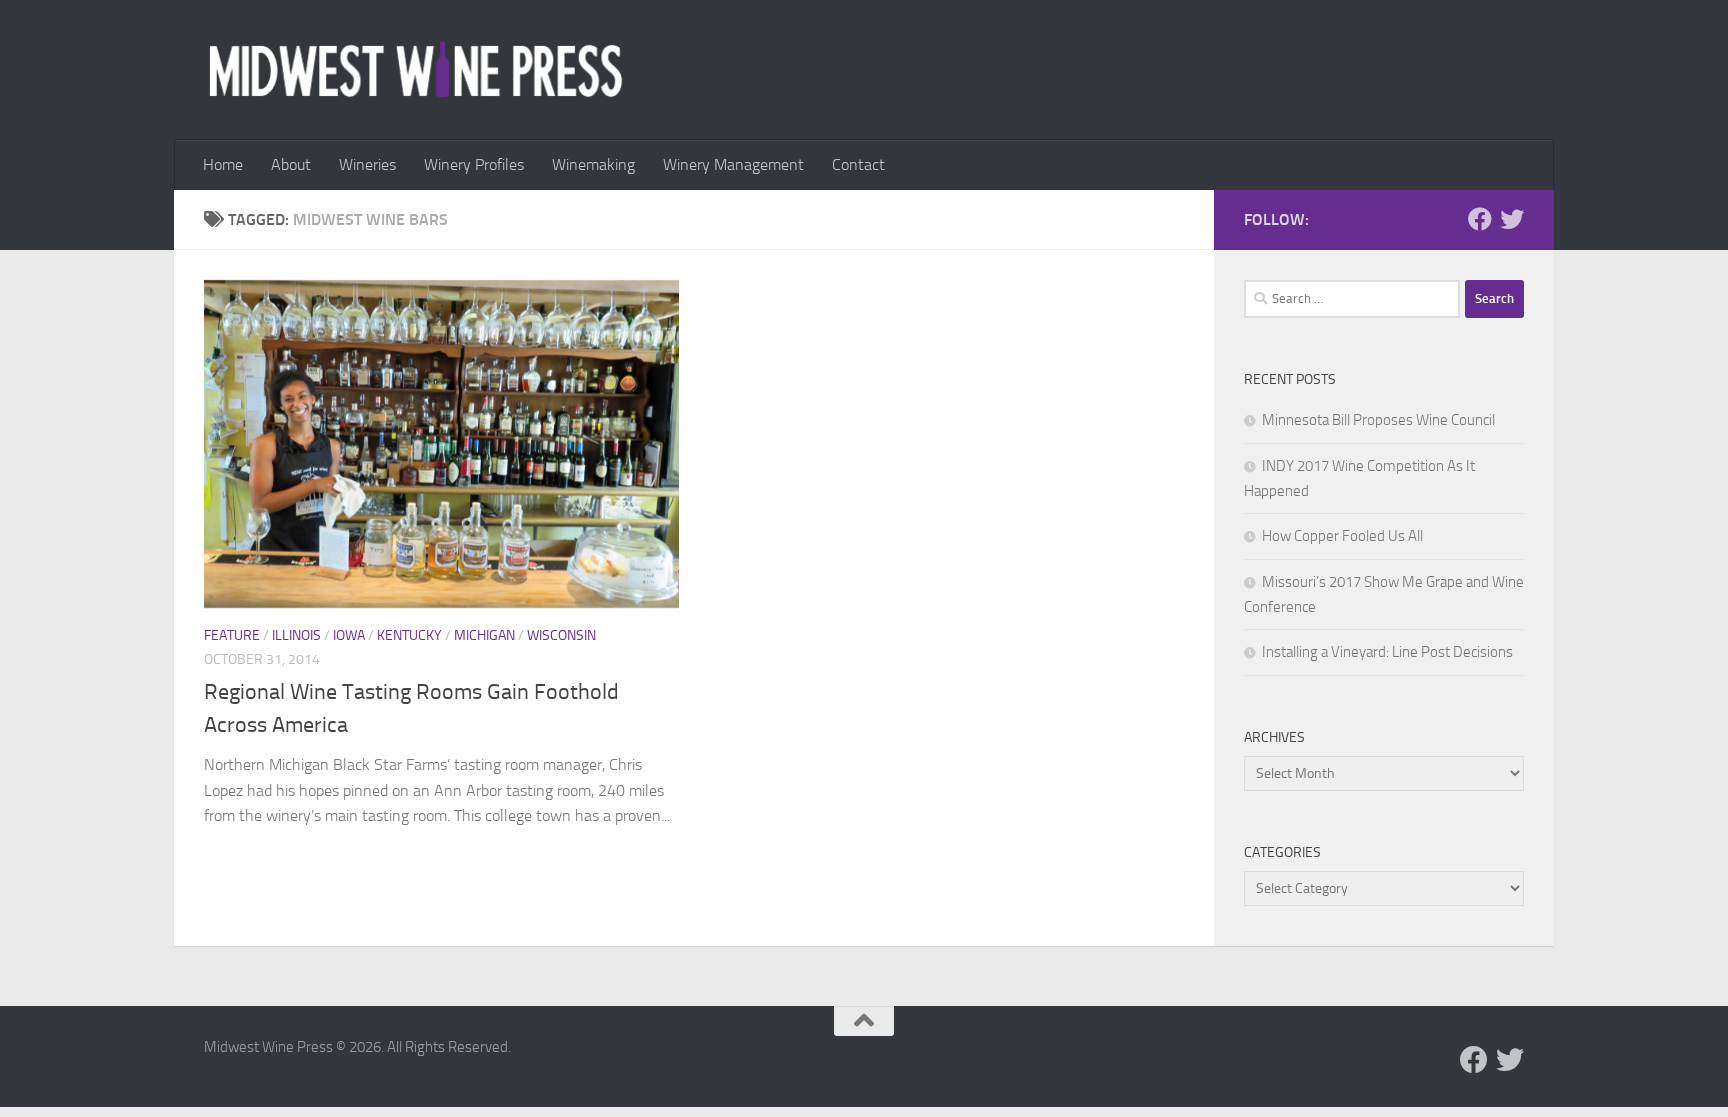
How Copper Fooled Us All (1342, 536)
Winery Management (733, 164)
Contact (858, 164)
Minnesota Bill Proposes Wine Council (1378, 420)
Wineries (367, 164)
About (291, 164)
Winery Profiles (474, 164)
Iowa (349, 635)
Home (223, 164)
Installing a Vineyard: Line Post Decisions (1387, 652)
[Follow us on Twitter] (1512, 219)
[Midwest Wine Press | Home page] (415, 70)
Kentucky (409, 635)
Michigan (484, 635)
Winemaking (593, 164)
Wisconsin (561, 635)
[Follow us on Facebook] (1480, 219)
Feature (232, 635)
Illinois (296, 635)
